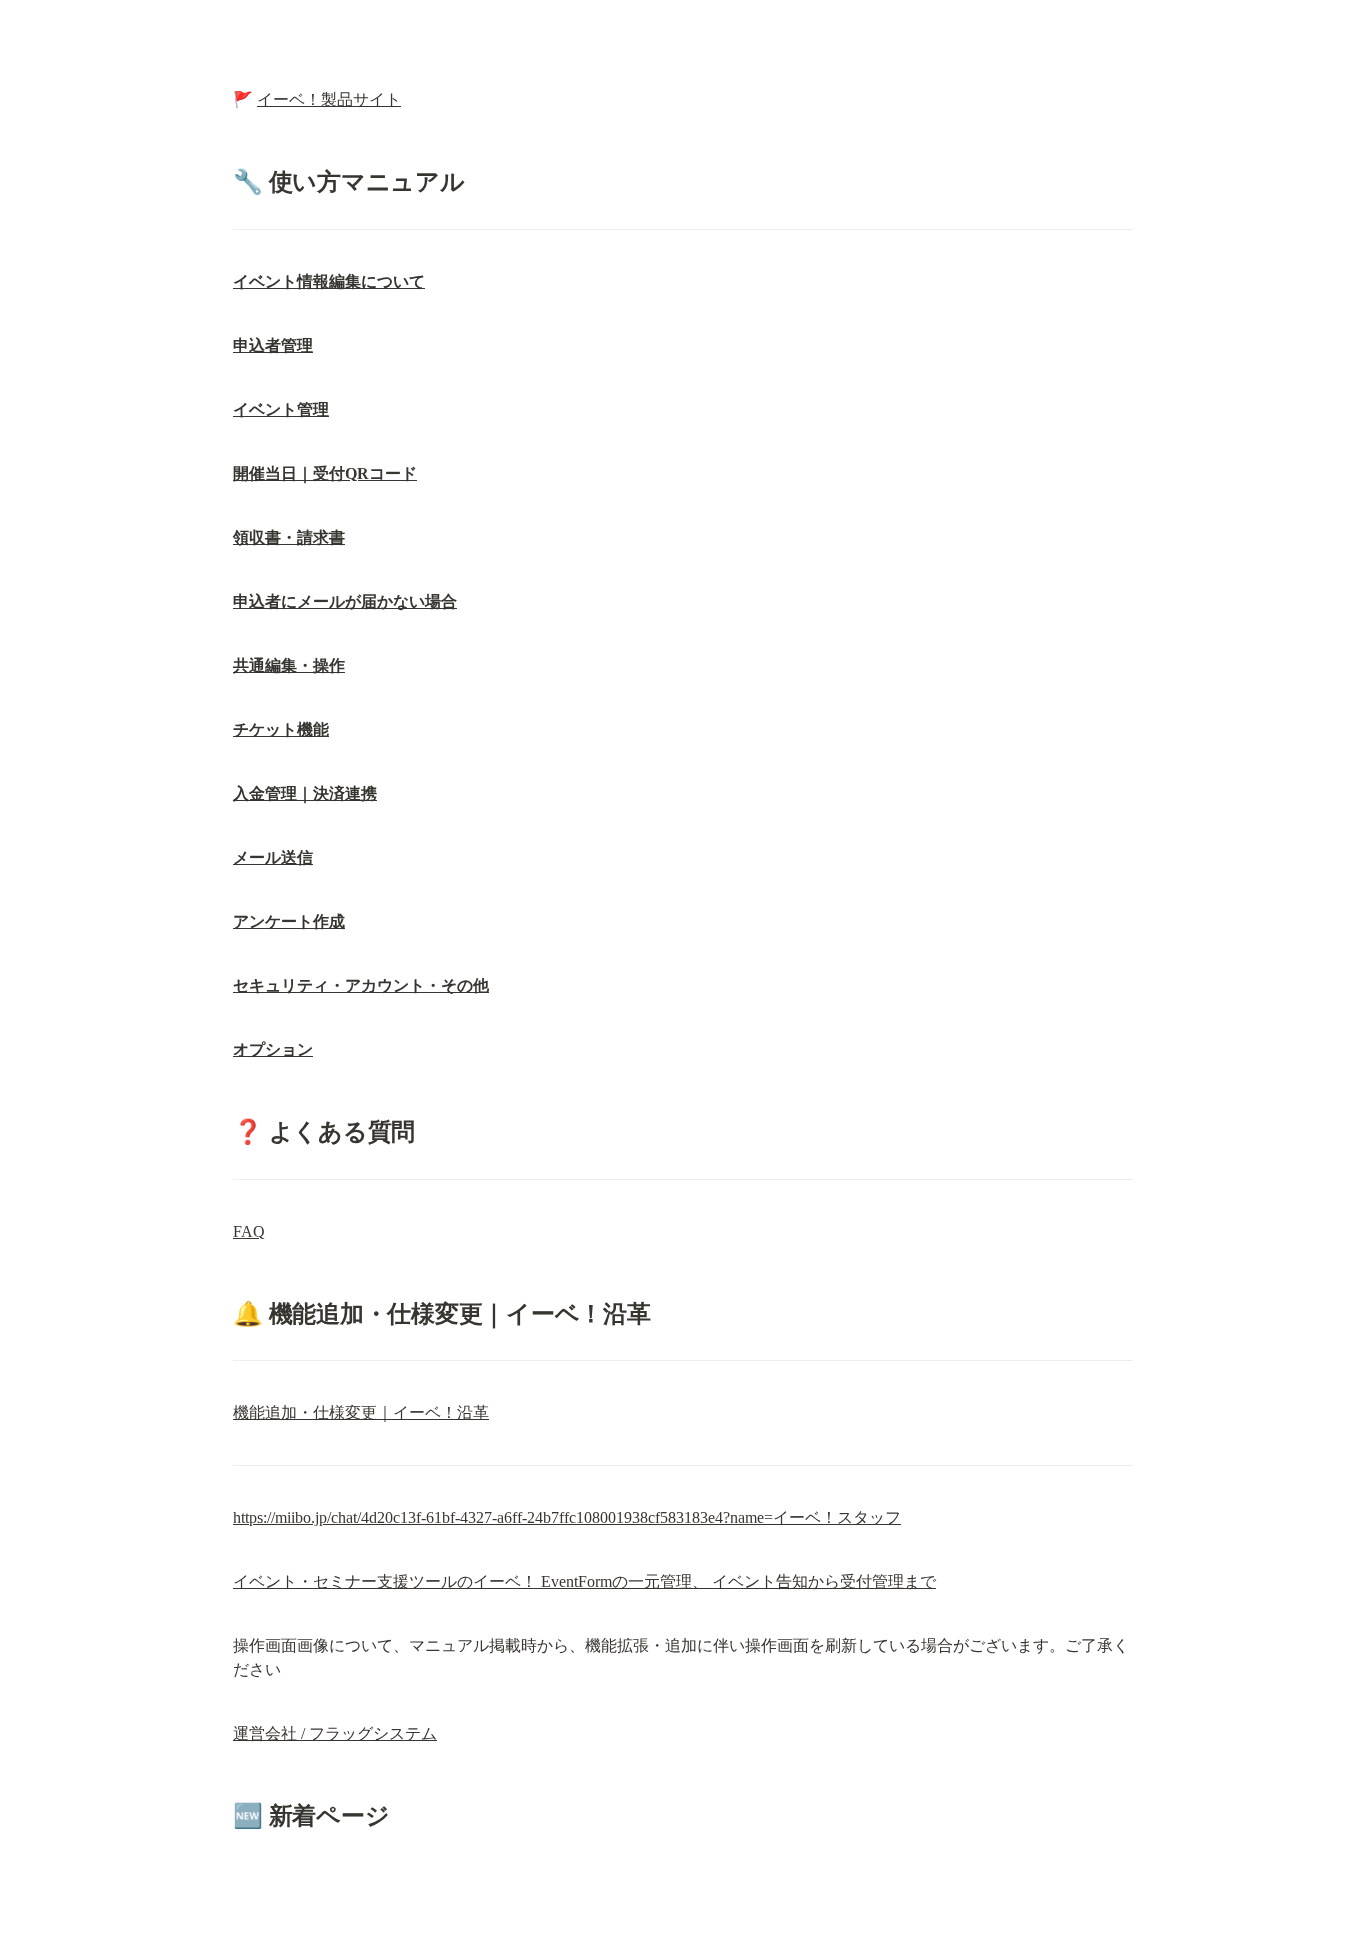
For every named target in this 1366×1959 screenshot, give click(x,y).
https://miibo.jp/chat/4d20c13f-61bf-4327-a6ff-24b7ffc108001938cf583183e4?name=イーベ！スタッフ (567, 1517)
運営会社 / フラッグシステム (335, 1733)
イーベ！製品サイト (329, 99)
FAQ (249, 1231)
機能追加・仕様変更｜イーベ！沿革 (361, 1412)
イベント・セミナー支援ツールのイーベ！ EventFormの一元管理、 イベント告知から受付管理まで (584, 1581)
